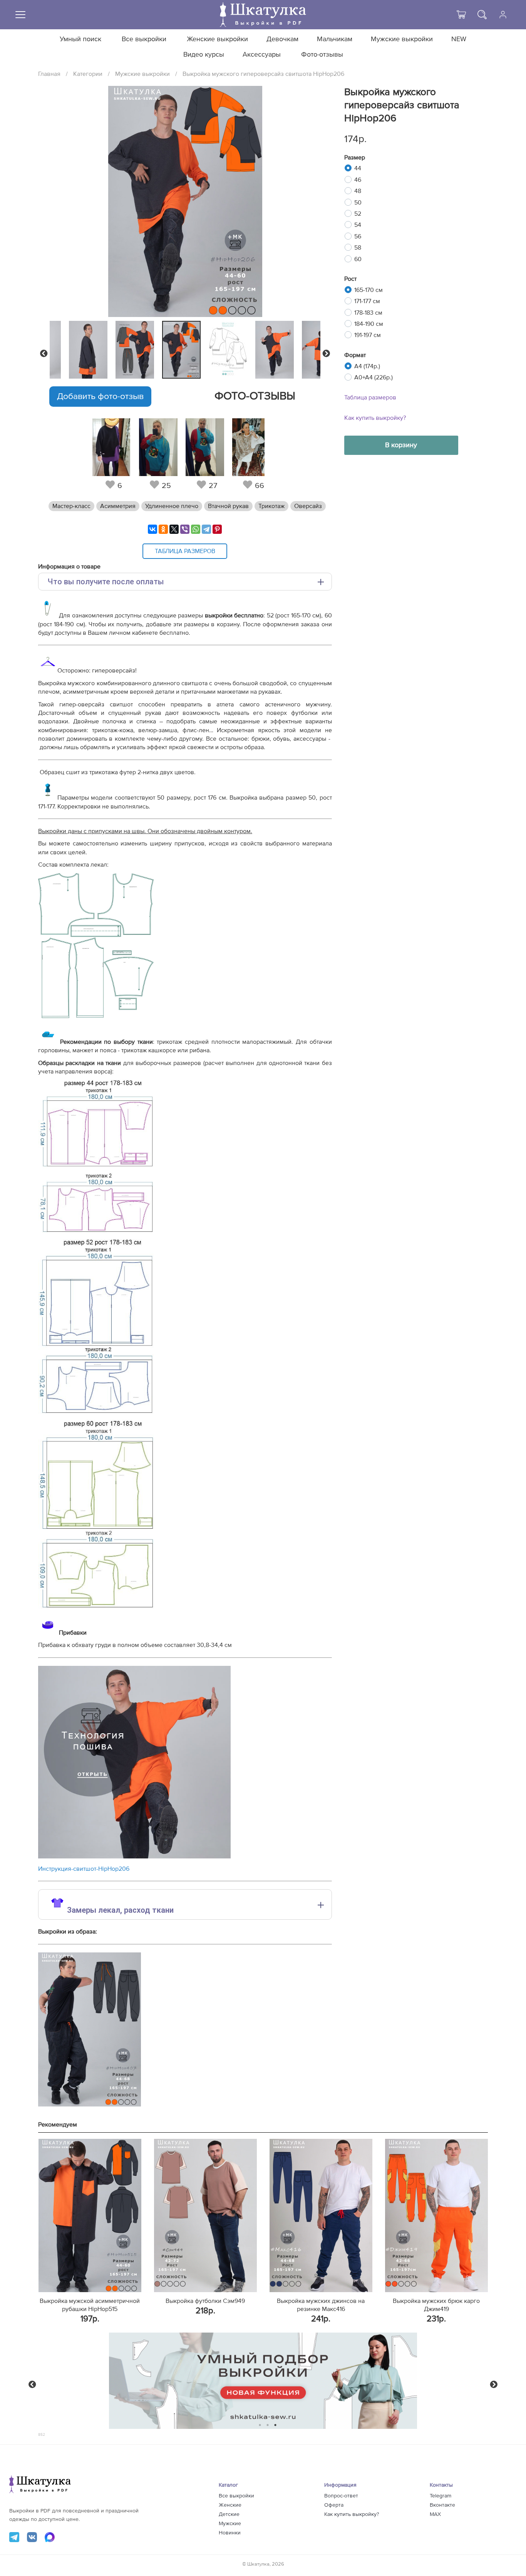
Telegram (441, 2496)
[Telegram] (206, 529)
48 (358, 191)
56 (358, 236)
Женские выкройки (217, 39)
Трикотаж (271, 506)
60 (358, 259)
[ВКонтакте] (152, 529)
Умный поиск (80, 39)
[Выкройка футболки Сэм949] (205, 2215)
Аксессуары (262, 55)
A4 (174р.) (367, 366)
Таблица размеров (370, 397)
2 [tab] (268, 2425)
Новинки (230, 2533)
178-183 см (368, 313)
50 (358, 203)
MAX (435, 2514)
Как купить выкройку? (375, 418)
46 (358, 180)
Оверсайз (308, 506)
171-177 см (367, 301)
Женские (230, 2505)
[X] (174, 529)
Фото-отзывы (322, 55)
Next (326, 354)
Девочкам (282, 39)
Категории (88, 74)
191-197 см (368, 335)
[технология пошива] (134, 1857)
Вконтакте (442, 2505)
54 (358, 225)
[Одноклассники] (163, 529)
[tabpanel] (183, 350)
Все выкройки (144, 39)
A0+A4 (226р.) (374, 377)
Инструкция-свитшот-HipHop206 (84, 1869)
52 (358, 214)
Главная (49, 74)
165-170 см (369, 290)
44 (358, 168)
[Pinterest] (217, 529)
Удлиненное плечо (172, 506)
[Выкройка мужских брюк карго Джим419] (436, 2215)
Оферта (334, 2505)
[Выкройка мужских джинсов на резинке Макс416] (321, 2215)
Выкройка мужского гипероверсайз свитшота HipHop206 (263, 74)
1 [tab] (260, 2425)
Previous (44, 354)
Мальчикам (335, 39)
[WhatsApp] (196, 529)
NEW (459, 39)
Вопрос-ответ (341, 2496)
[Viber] (185, 529)
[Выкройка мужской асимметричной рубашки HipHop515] (90, 2215)
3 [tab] (276, 2425)
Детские (229, 2514)
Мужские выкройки (402, 39)
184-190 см (369, 324)
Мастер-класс (71, 506)
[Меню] (20, 15)
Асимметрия (118, 506)
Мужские (230, 2524)
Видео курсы (204, 55)
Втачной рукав (228, 506)
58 (358, 248)
